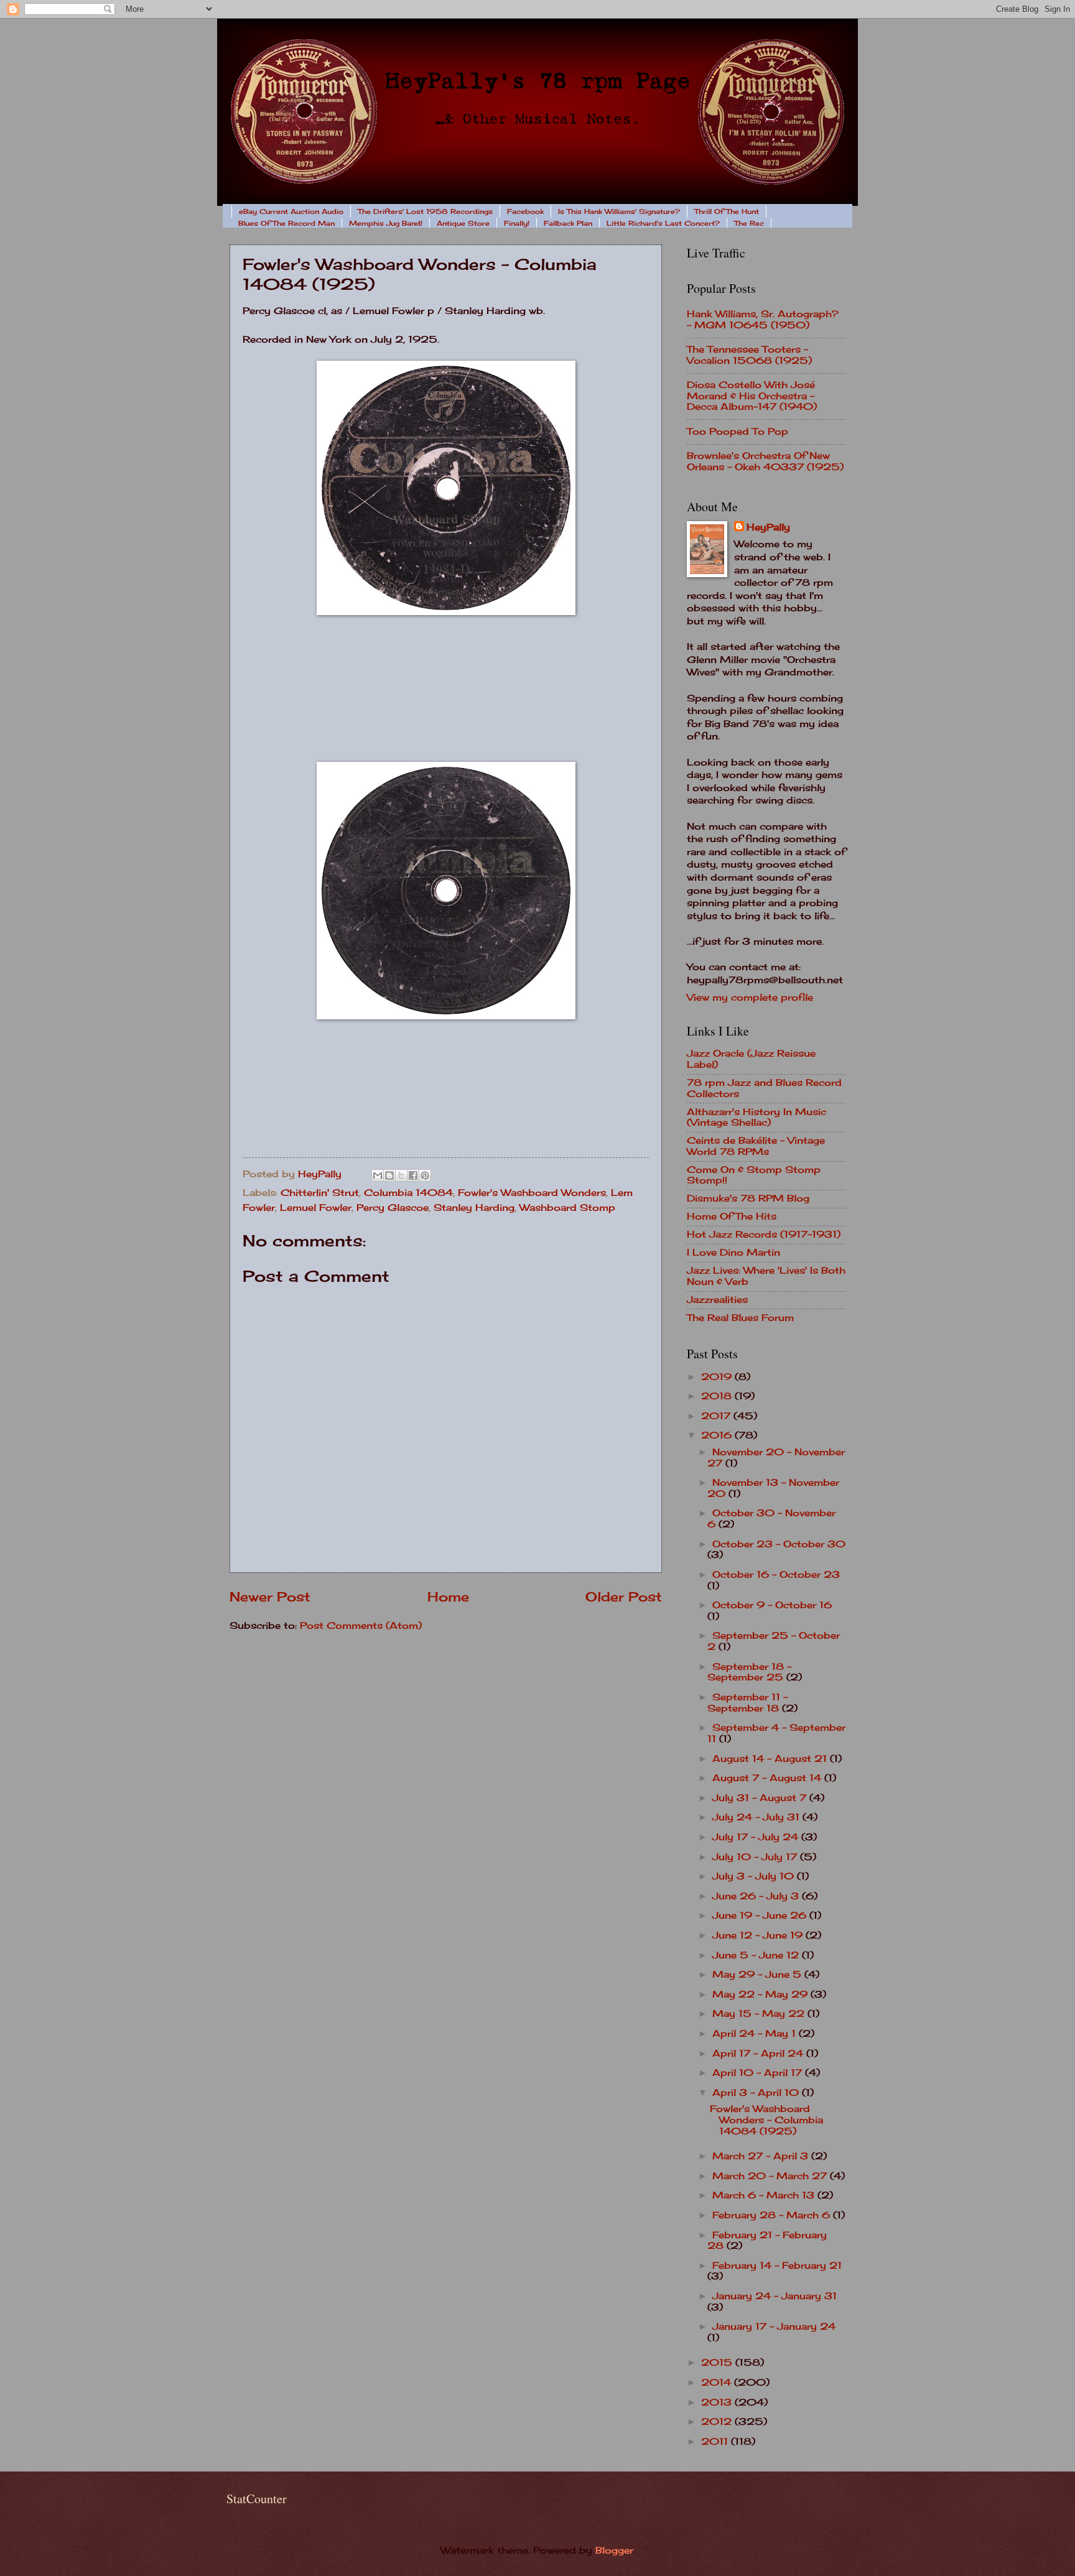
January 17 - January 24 (774, 2327)
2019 (718, 1377)
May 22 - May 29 (761, 1995)
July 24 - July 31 (757, 1817)
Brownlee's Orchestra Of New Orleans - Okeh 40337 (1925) (765, 461)
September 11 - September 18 (747, 1703)
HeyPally (768, 527)
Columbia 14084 (408, 1193)
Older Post (624, 1597)
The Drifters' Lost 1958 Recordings (425, 211)
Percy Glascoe (393, 1208)
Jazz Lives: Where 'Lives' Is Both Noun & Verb (766, 1276)
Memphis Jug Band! (386, 223)
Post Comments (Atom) (361, 1626)
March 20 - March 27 (771, 2176)
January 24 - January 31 (775, 2296)
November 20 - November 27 (776, 1458)
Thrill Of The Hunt (727, 211)
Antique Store (463, 223)
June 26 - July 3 (757, 1896)
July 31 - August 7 (761, 1798)
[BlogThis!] (389, 1175)
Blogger (614, 2551)
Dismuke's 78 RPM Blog (748, 1198)
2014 (718, 2383)
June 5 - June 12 (757, 1955)
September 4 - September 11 (776, 1733)
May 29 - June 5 (758, 1975)
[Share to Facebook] (413, 1175)
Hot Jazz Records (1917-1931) (764, 1235)
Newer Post (270, 1597)
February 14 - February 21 (777, 2266)
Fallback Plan (568, 223)
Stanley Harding (474, 1208)
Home (448, 1597)
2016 (718, 1435)
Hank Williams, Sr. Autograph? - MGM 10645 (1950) (763, 320)
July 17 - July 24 (757, 1837)
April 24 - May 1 (756, 2034)
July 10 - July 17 (756, 1857)
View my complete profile (750, 998)
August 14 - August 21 (771, 1759)
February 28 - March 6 (773, 2215)
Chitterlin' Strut (320, 1193)
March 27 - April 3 (762, 2156)
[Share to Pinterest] (425, 1175)
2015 (718, 2363)
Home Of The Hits (732, 1216)
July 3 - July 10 (755, 1876)
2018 (718, 1396)
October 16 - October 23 (776, 1575)
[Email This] (378, 1175)
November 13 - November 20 (773, 1488)
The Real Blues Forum (740, 1318)
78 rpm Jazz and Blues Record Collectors (764, 1088)
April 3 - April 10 (757, 2093)
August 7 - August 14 (768, 1778)
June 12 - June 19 (759, 1935)
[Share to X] (401, 1175)
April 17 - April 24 (759, 2054)
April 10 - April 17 (759, 2073)
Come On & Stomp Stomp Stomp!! (754, 1175)
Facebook (525, 211)
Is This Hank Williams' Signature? (619, 211)
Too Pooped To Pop (738, 432)
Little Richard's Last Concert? (663, 223)
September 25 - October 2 (774, 1641)
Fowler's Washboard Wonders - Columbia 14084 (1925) (766, 2120)
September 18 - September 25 (749, 1672)
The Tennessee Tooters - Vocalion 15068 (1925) (749, 355)
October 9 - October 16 (772, 1605)
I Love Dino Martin (733, 1253)
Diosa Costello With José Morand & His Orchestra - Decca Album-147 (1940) (752, 396)
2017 (717, 1416)
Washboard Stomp (567, 1208)
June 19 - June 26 (761, 1916)
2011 (716, 2442)
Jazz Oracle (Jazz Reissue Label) (751, 1059)
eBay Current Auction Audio (291, 211)
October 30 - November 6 (771, 1519)
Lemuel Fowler (316, 1208)
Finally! (517, 223)
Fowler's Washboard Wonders (532, 1193)
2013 (718, 2402)
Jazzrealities (717, 1300)
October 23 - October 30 (779, 1544)
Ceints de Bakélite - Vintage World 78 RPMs (756, 1146)
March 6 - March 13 (765, 2195)
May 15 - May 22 (760, 2014)
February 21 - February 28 (767, 2241)
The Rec (749, 223)
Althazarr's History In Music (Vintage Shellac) (756, 1118)
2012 (718, 2422)
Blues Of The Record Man (286, 223)
